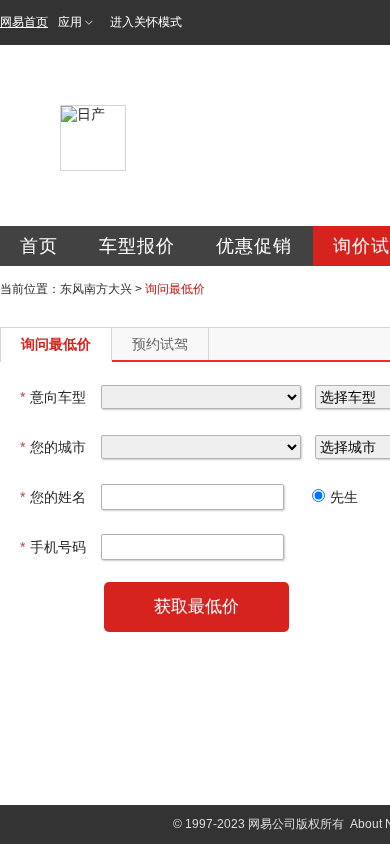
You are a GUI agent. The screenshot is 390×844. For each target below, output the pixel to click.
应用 (70, 22)
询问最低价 (56, 344)
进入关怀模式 (146, 22)
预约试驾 (160, 344)
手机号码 (53, 547)
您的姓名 (53, 497)
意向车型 (53, 397)
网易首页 (24, 22)
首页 (39, 246)
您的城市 (53, 447)
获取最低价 (196, 606)
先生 (344, 497)
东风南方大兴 (96, 289)
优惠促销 (254, 246)
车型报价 (137, 246)
